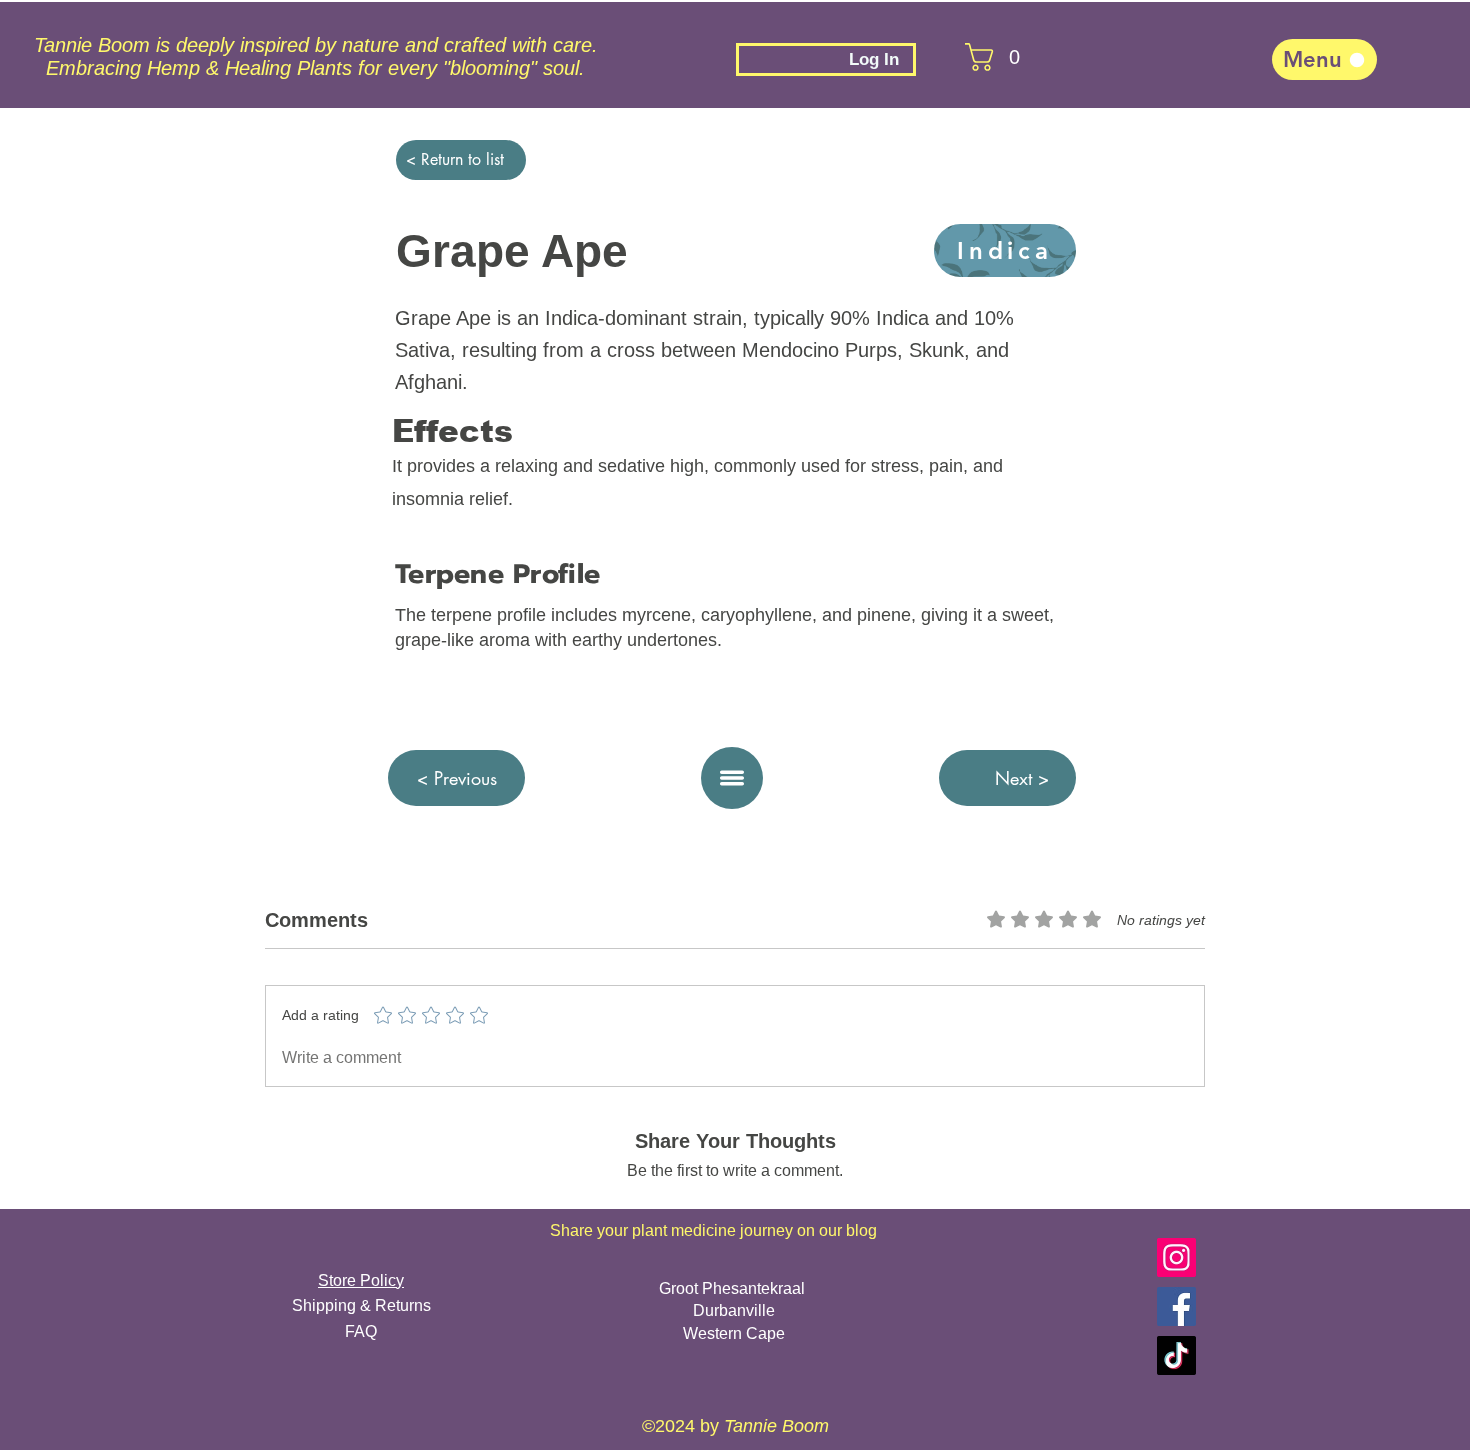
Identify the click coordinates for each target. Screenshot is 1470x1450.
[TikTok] (1176, 1355)
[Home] (732, 778)
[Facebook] (1176, 1306)
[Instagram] (1176, 1257)
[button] (977, 57)
